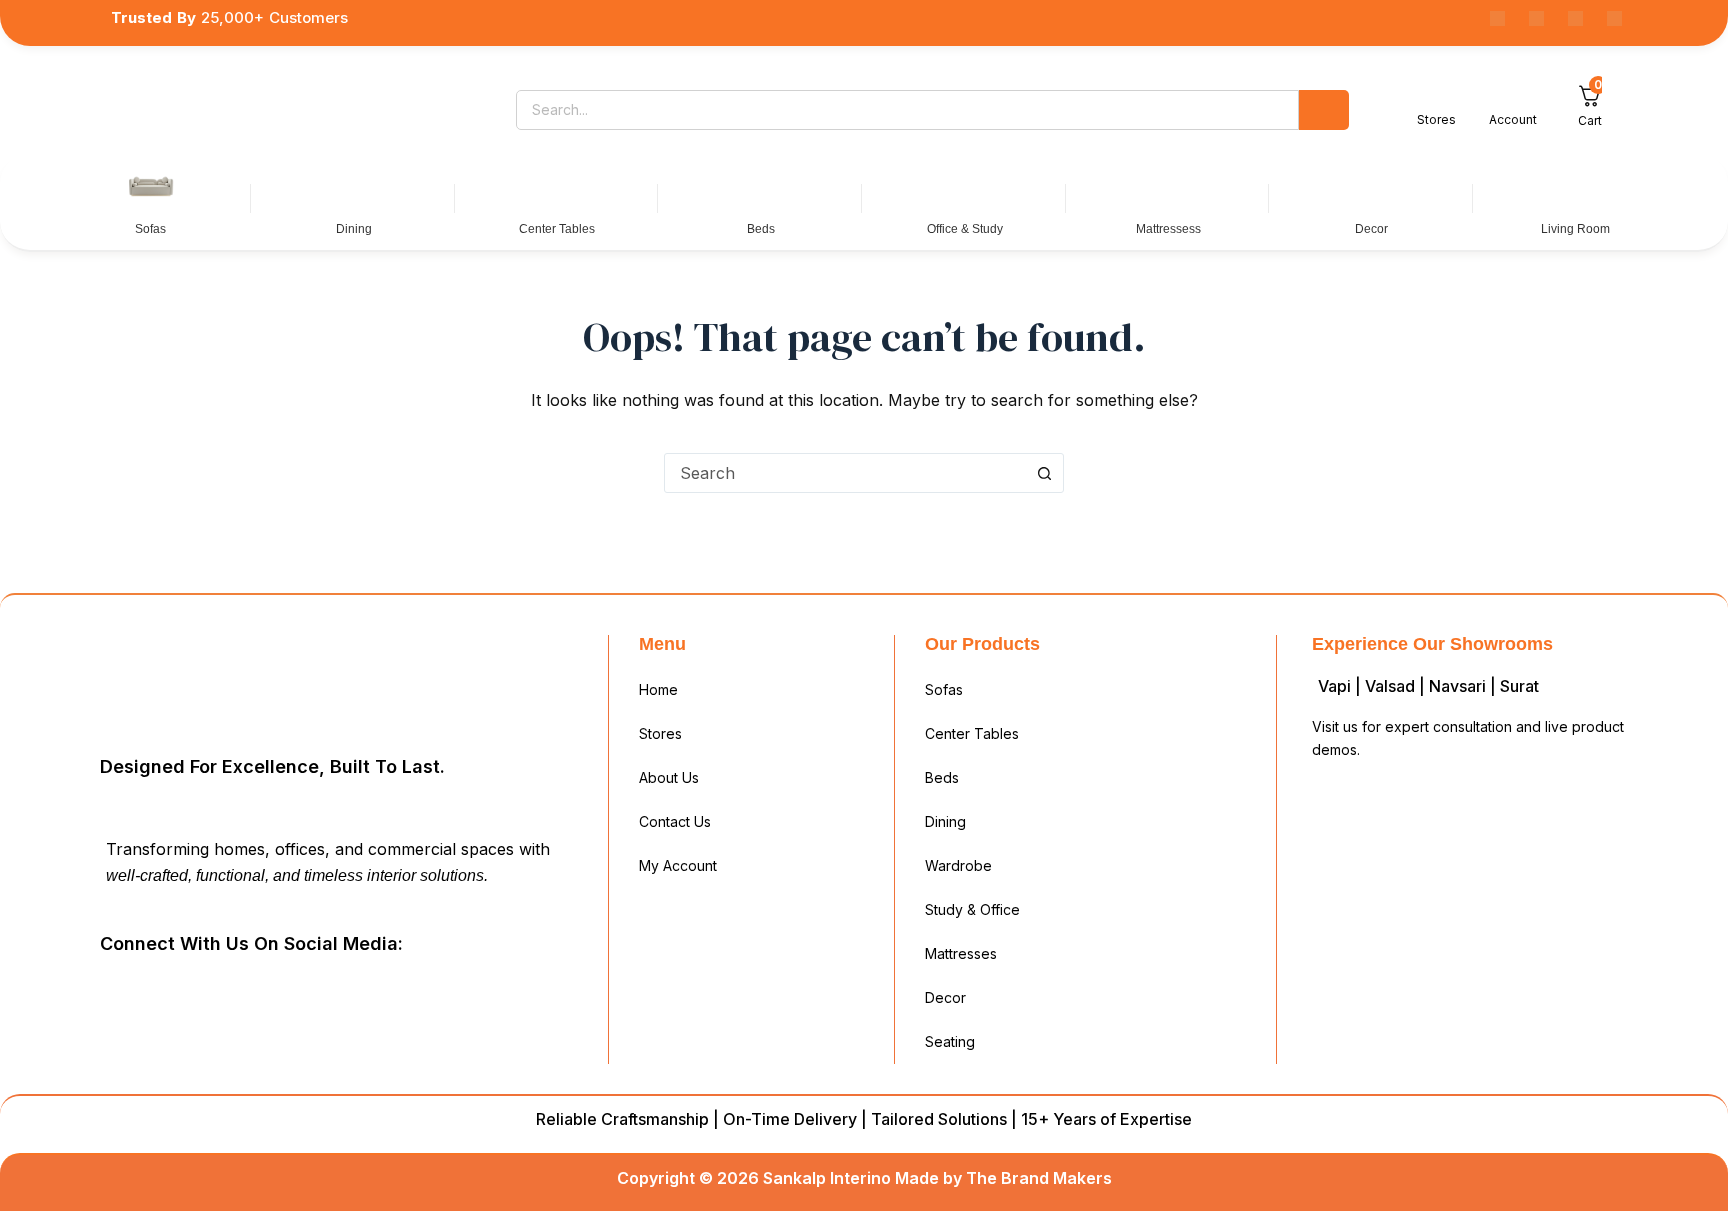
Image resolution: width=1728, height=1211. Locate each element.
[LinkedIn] (216, 989)
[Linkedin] (1536, 18)
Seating (950, 1041)
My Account (678, 865)
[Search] (1324, 110)
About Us (669, 777)
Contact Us (675, 821)
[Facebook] (1497, 18)
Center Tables (972, 733)
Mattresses (961, 953)
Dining (945, 821)
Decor (945, 997)
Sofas (944, 689)
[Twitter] (261, 989)
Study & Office (972, 909)
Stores (660, 733)
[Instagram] (1614, 18)
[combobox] (845, 473)
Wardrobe (958, 865)
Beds (942, 777)
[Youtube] (1575, 18)
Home (658, 689)
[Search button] (1044, 473)
